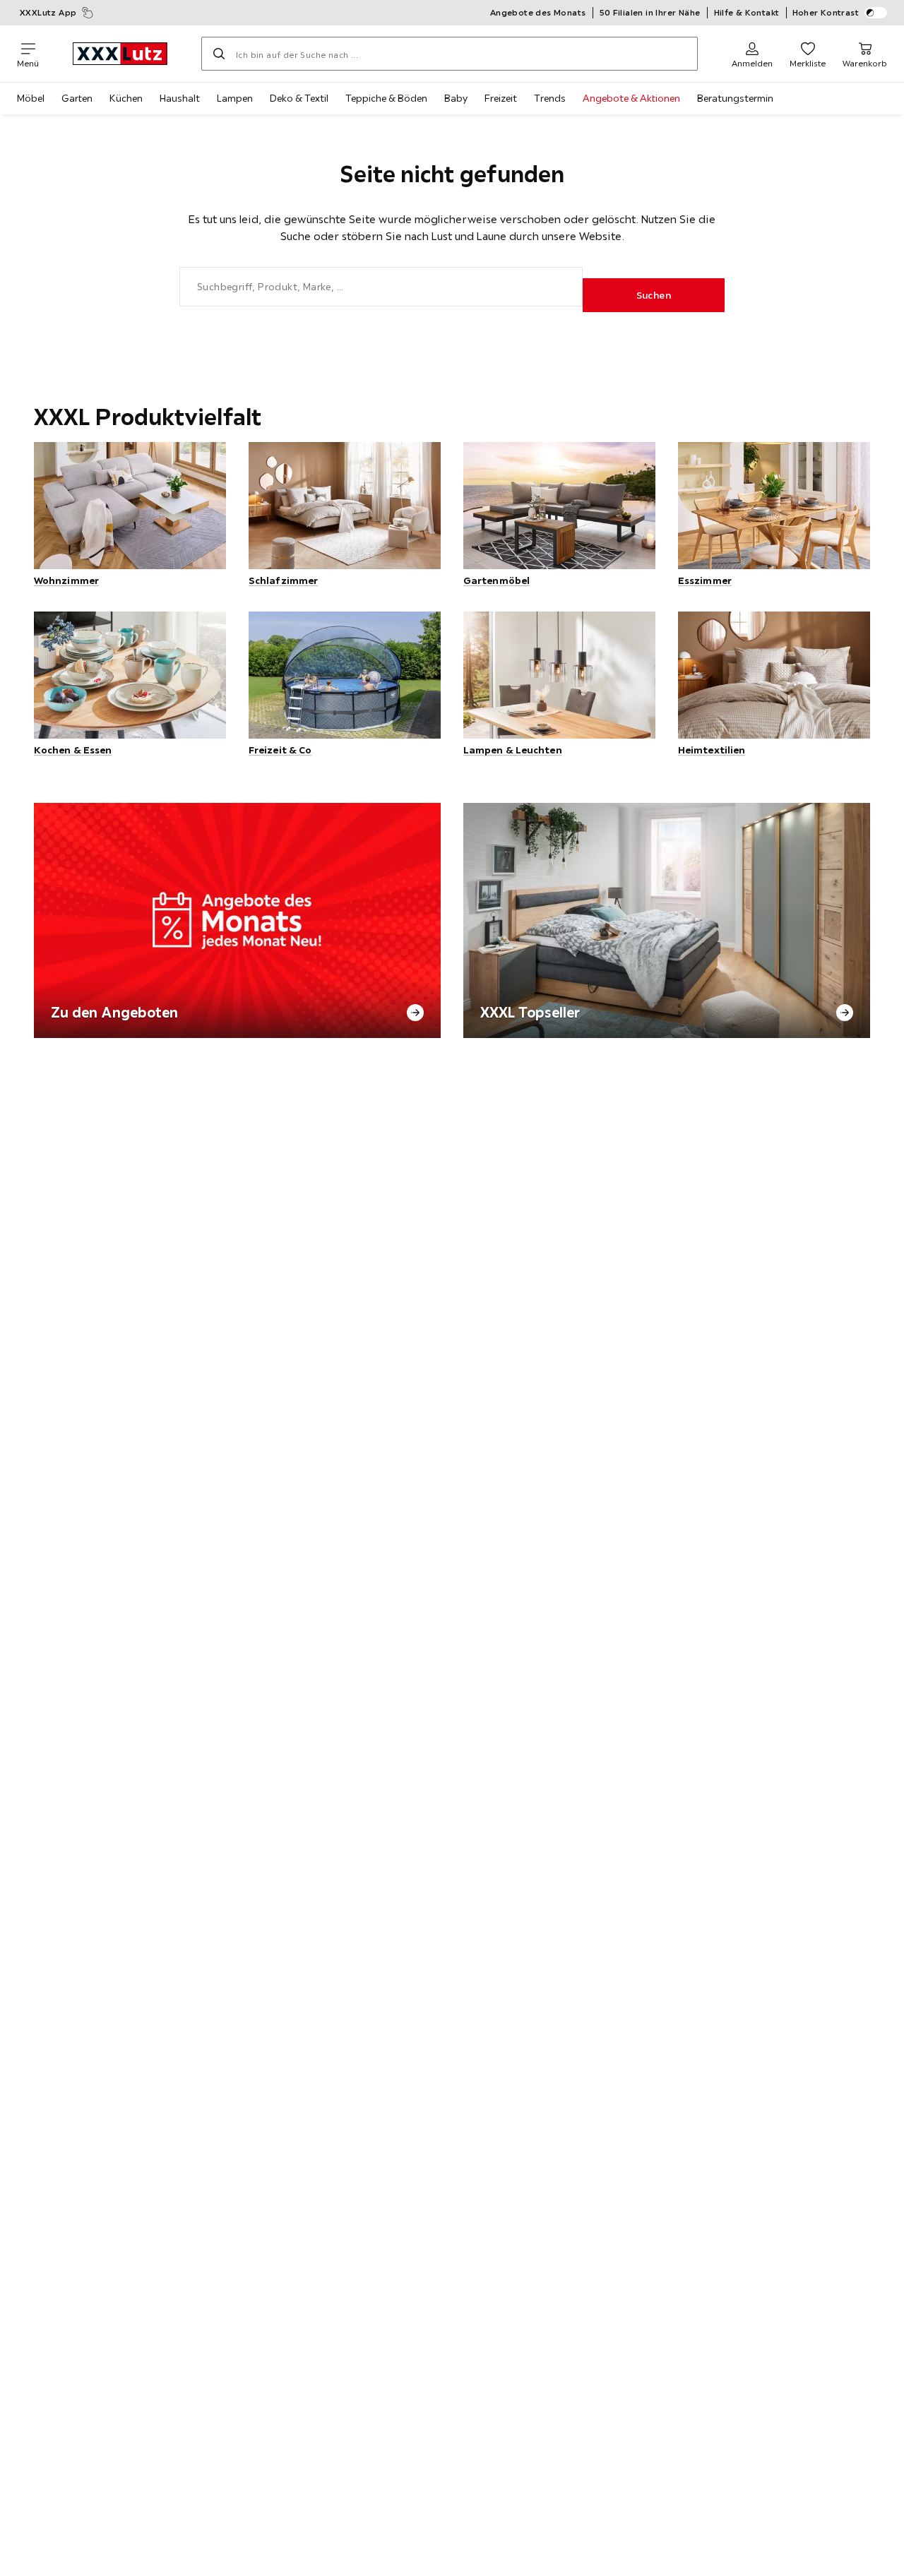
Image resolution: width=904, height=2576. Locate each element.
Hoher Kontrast (826, 12)
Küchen (126, 98)
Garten (77, 98)
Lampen (235, 98)
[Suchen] (219, 54)
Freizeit (501, 98)
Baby (456, 98)
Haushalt (180, 98)
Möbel (31, 98)
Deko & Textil (299, 98)
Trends (550, 98)
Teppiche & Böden (386, 98)
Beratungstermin (735, 98)
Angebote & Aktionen (631, 98)
